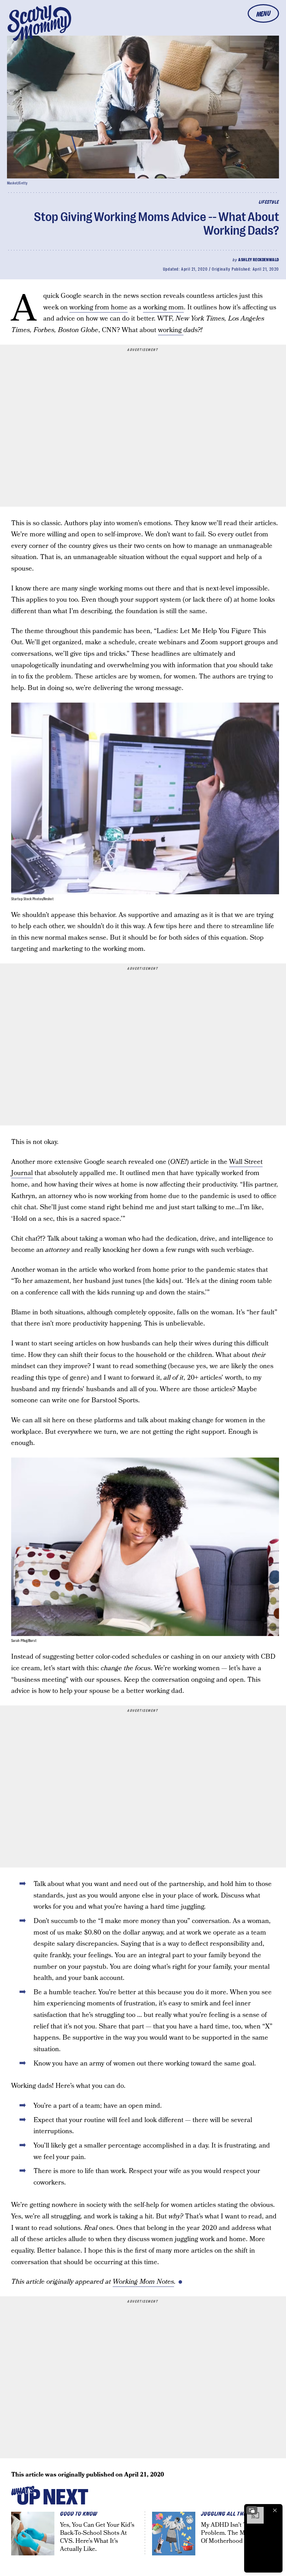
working (171, 330)
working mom (163, 307)
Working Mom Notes (143, 2282)
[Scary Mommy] (39, 23)
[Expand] (252, 2510)
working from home (99, 307)
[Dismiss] (275, 2510)
